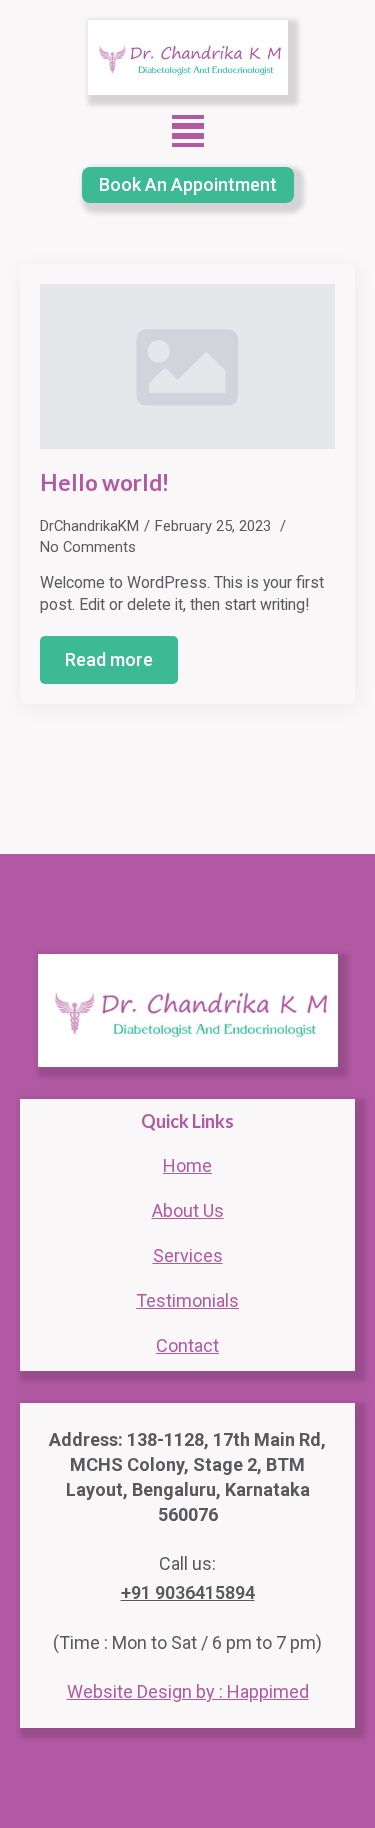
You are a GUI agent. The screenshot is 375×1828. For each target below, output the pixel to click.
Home (187, 1165)
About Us (188, 1210)
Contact (187, 1345)
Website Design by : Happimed (188, 1691)
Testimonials (187, 1300)
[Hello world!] (187, 367)
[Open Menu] (188, 131)
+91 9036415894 (188, 1592)
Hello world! (104, 482)
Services (188, 1255)
